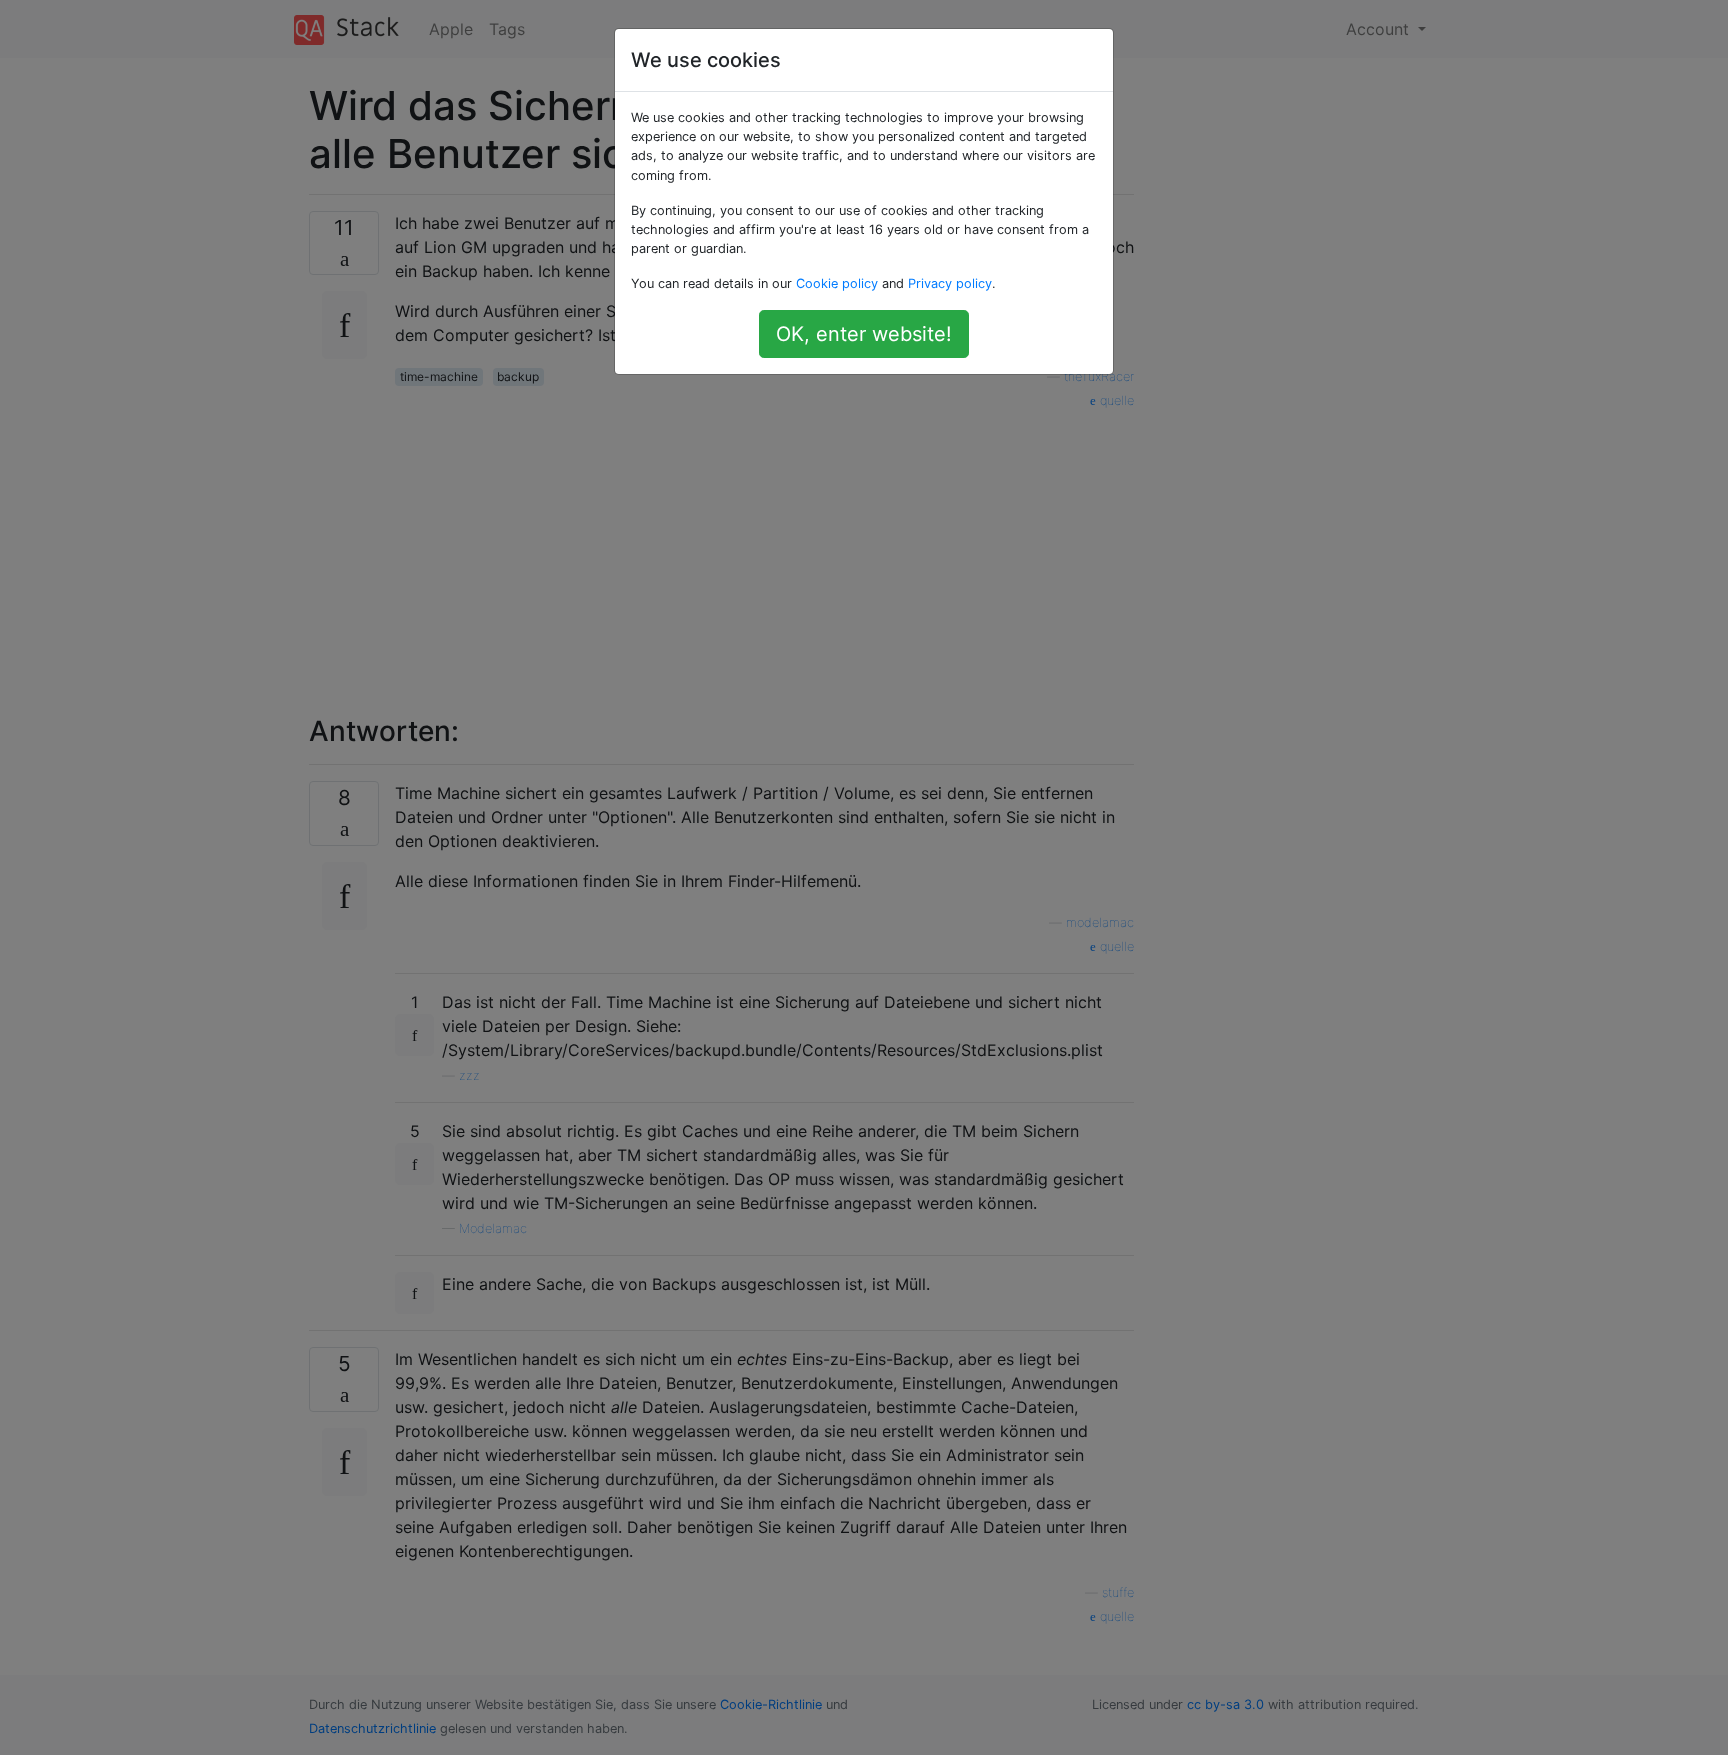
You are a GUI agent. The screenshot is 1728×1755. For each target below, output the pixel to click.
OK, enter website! (864, 334)
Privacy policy (950, 283)
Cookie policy (837, 283)
